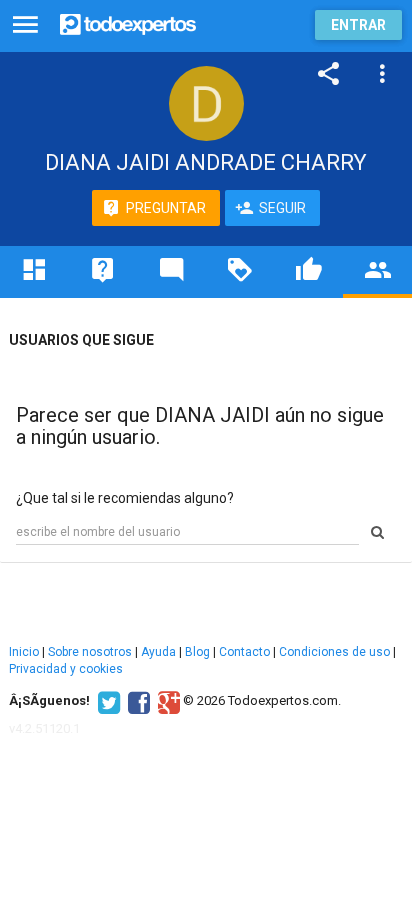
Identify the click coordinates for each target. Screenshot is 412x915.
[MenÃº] (25, 25)
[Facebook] (136, 701)
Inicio (24, 652)
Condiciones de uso (334, 652)
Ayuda (158, 652)
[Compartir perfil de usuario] (329, 74)
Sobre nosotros (90, 652)
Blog (197, 652)
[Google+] (166, 701)
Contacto (244, 652)
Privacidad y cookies (66, 669)
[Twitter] (106, 701)
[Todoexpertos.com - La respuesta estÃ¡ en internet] (128, 22)
